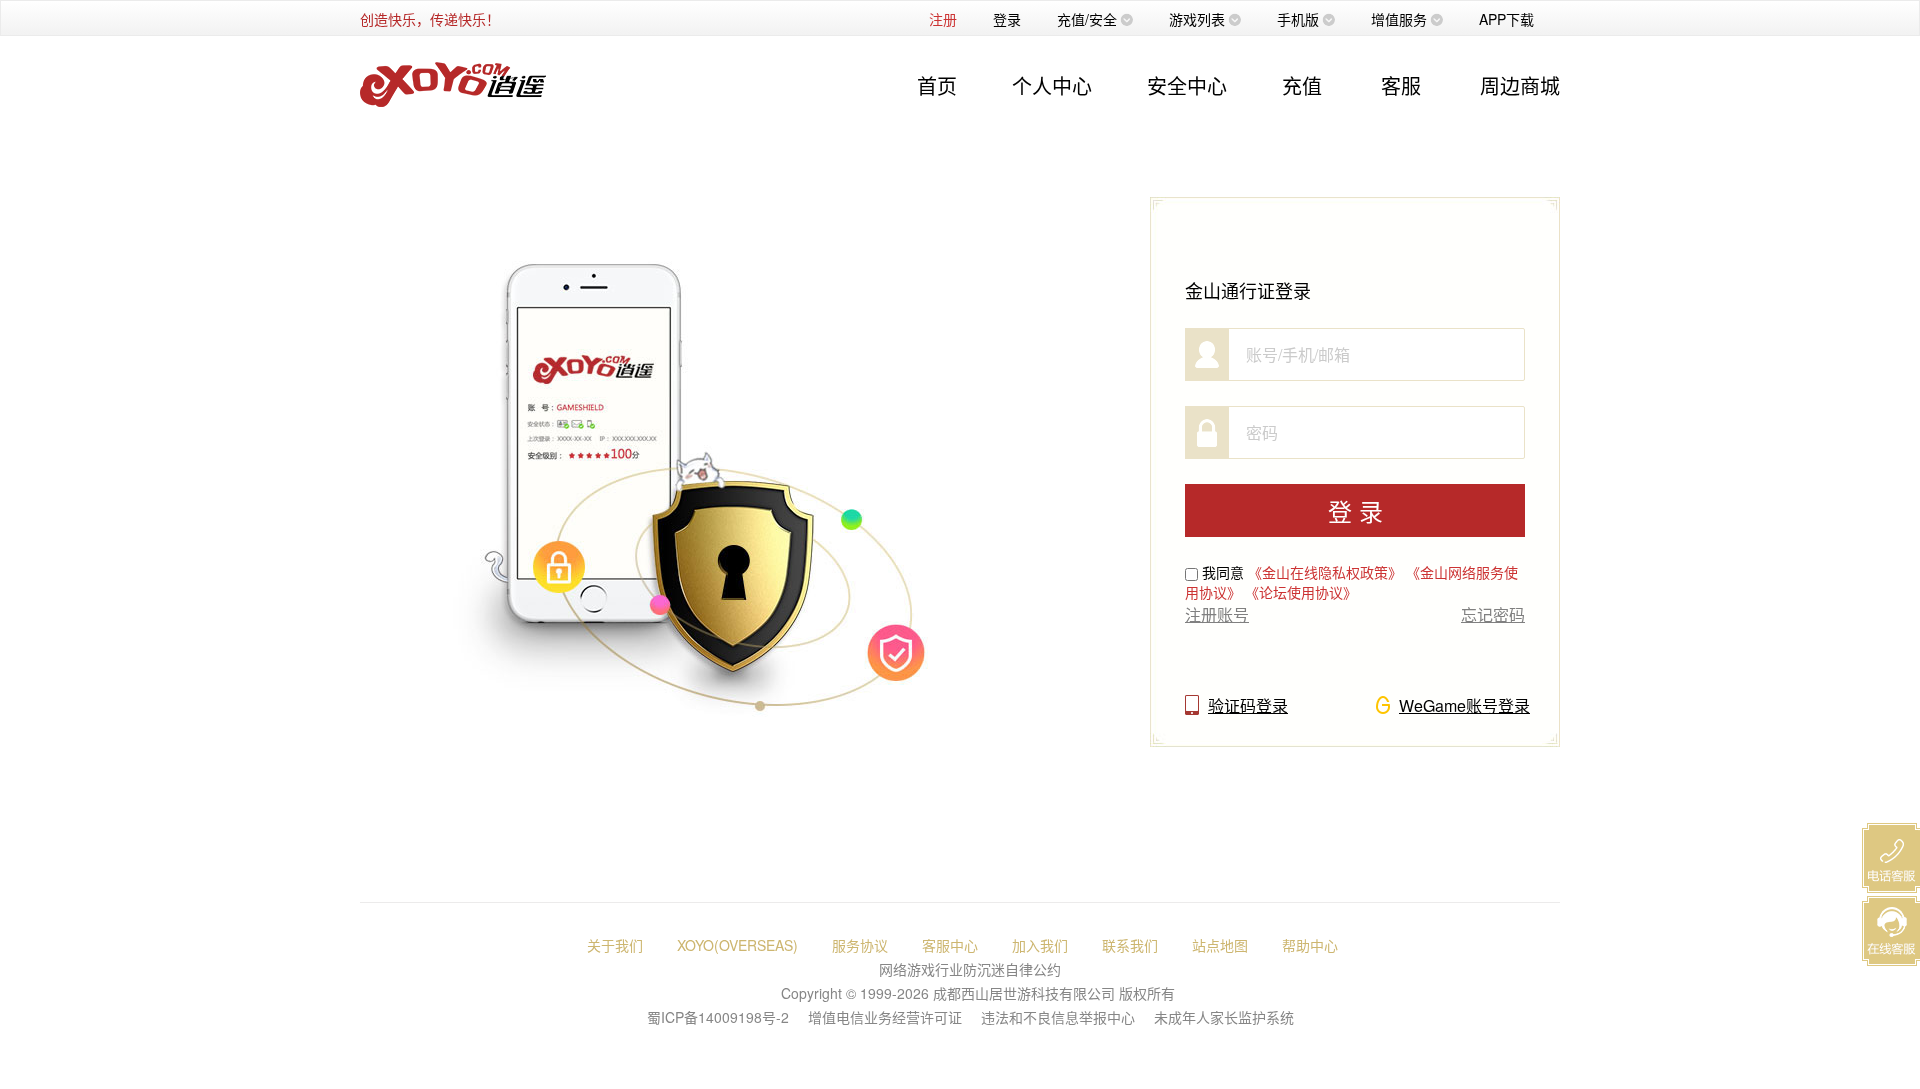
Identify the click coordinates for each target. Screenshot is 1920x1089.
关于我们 (615, 945)
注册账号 (1217, 614)
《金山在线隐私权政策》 (1325, 572)
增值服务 (1399, 19)
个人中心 (1052, 85)
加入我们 (1040, 945)
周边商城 (1520, 85)
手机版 (1298, 19)
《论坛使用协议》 (1301, 592)
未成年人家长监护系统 (1224, 1017)
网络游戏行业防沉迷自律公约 (970, 969)
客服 (1401, 85)
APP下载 (1506, 19)
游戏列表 (1197, 19)
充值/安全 (1087, 19)
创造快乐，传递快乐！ (430, 19)
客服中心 (950, 945)
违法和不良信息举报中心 (1058, 1017)
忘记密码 (1493, 614)
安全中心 (1187, 85)
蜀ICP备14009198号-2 (718, 1017)
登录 (1007, 19)
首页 (937, 85)
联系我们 (1130, 945)
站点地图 (1220, 945)
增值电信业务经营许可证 (885, 1017)
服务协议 (860, 945)
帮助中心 (1310, 945)
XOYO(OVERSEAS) (737, 945)
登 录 (1355, 510)
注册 (943, 19)
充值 (1302, 85)
